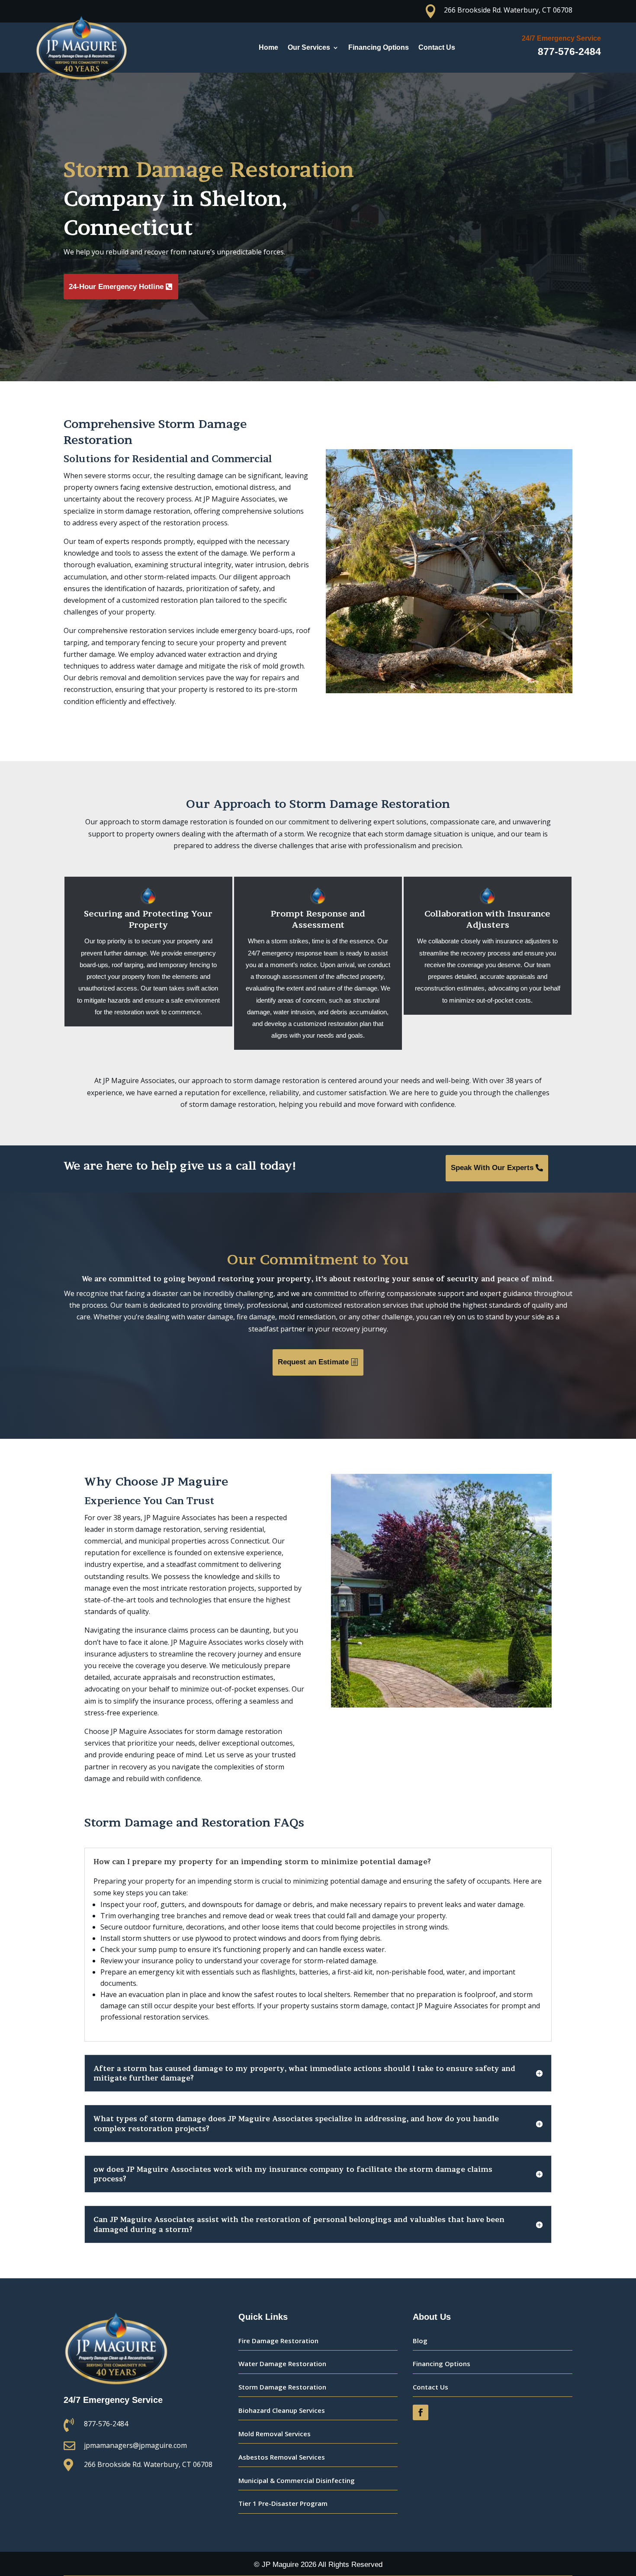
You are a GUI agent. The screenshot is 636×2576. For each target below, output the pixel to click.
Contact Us (437, 47)
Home (268, 47)
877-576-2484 (569, 51)
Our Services (309, 47)
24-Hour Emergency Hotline (116, 287)
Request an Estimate (313, 1362)
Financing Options (379, 47)
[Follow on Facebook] (421, 2412)
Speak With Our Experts (492, 1168)
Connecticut (128, 227)
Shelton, (243, 198)
